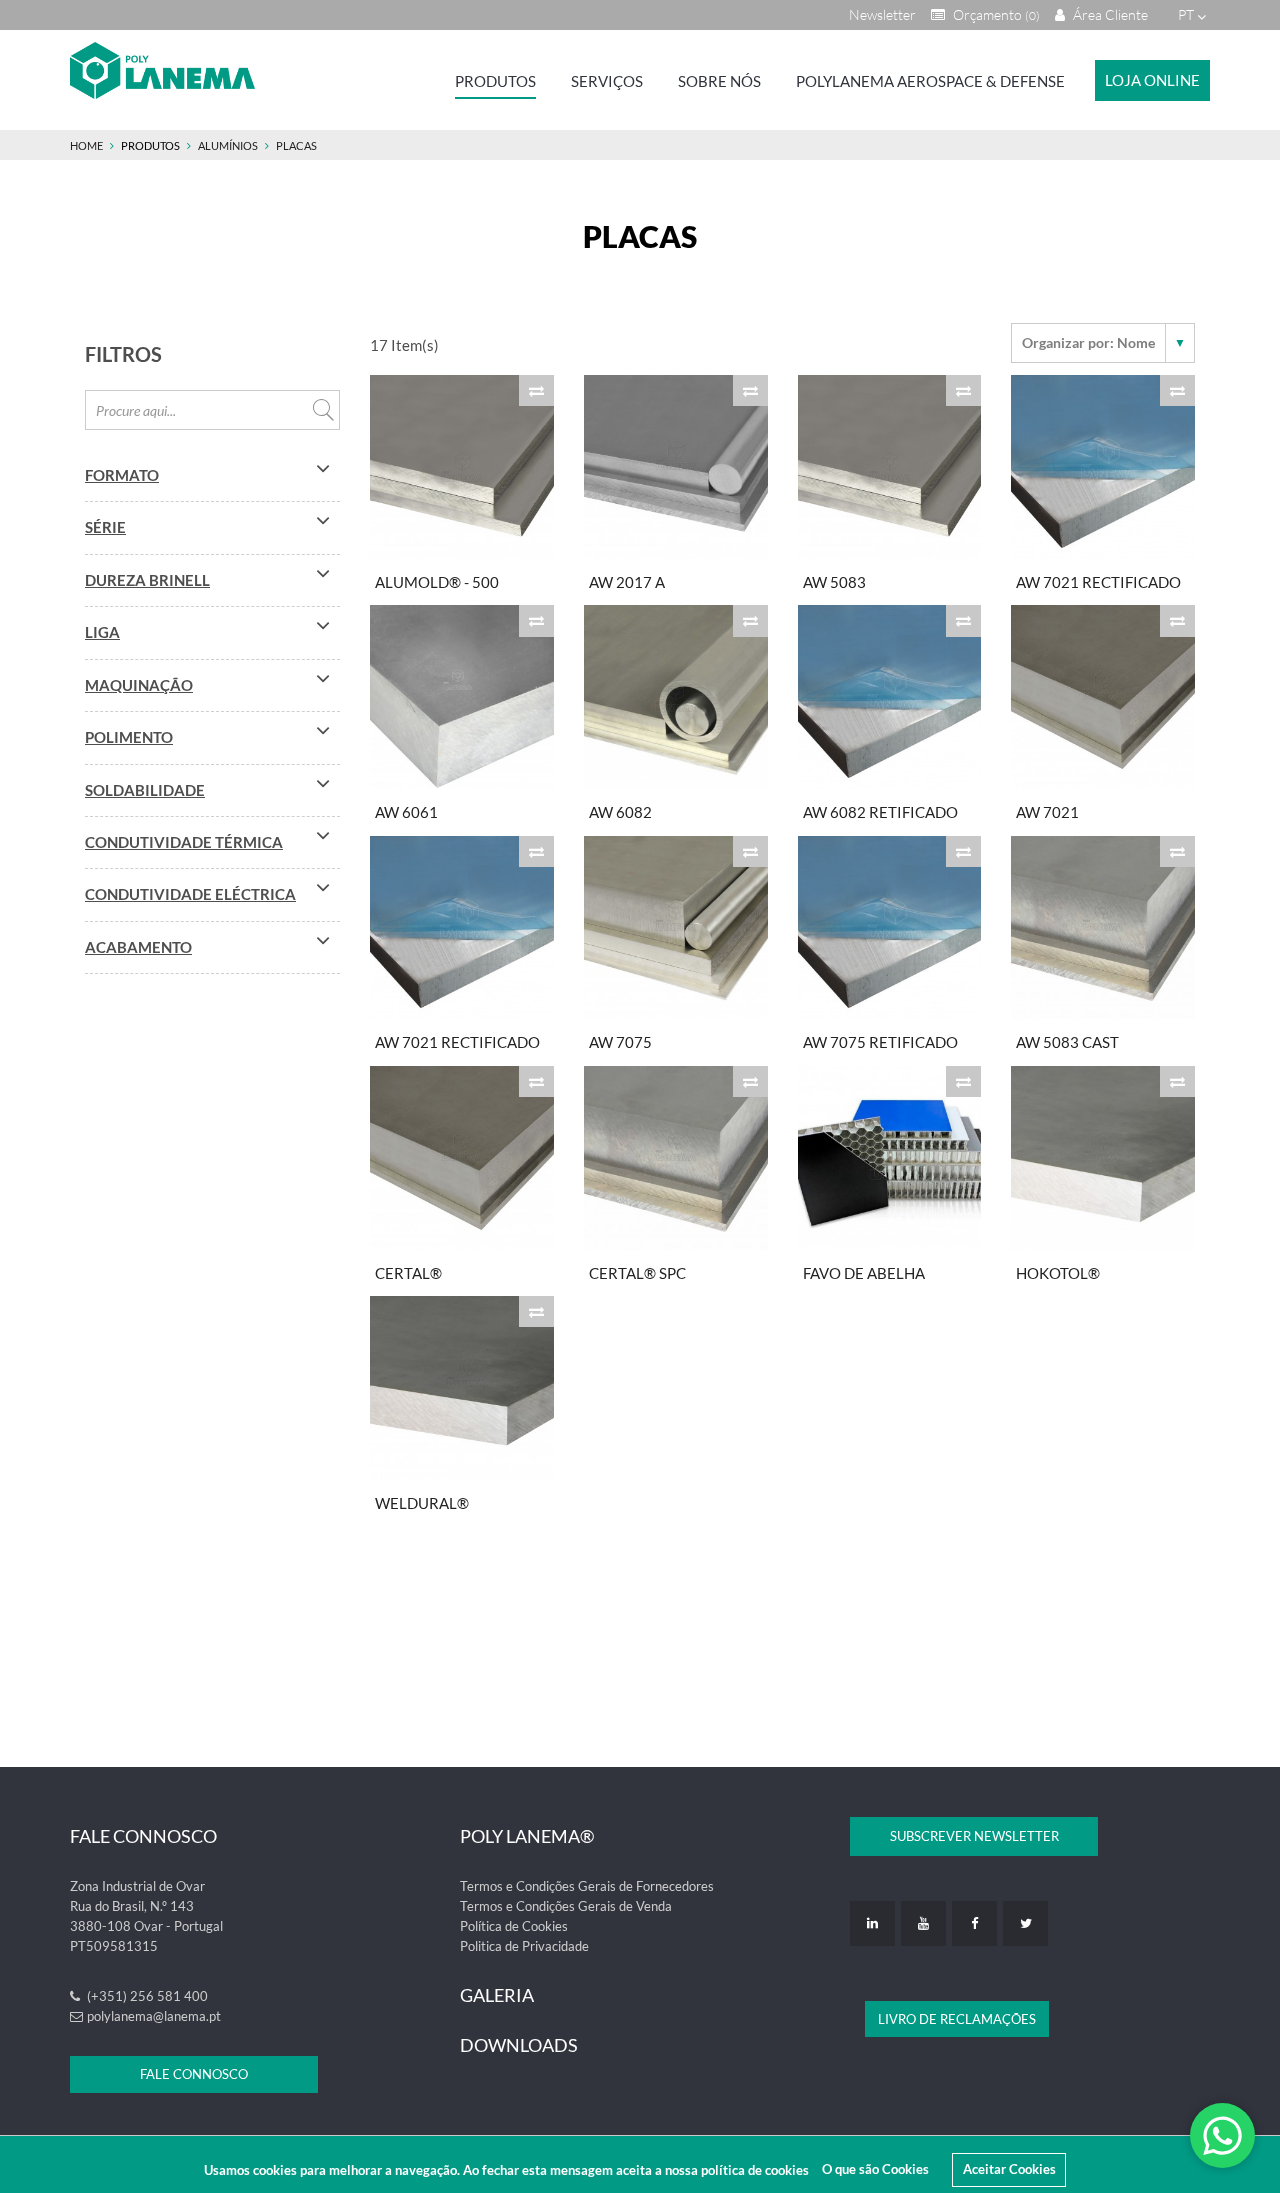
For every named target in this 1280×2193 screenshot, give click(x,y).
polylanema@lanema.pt (154, 2016)
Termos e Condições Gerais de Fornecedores (587, 1886)
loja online (1152, 80)
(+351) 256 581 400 (146, 1996)
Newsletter (882, 14)
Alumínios (228, 145)
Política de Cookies (514, 1926)
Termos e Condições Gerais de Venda (566, 1906)
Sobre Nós (719, 81)
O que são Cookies (875, 2169)
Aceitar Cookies (1009, 2169)
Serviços (607, 81)
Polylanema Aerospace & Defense (930, 81)
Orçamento (995, 14)
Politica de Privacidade (524, 1946)
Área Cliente (1109, 14)
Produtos (495, 81)
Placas (296, 145)
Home (86, 145)
